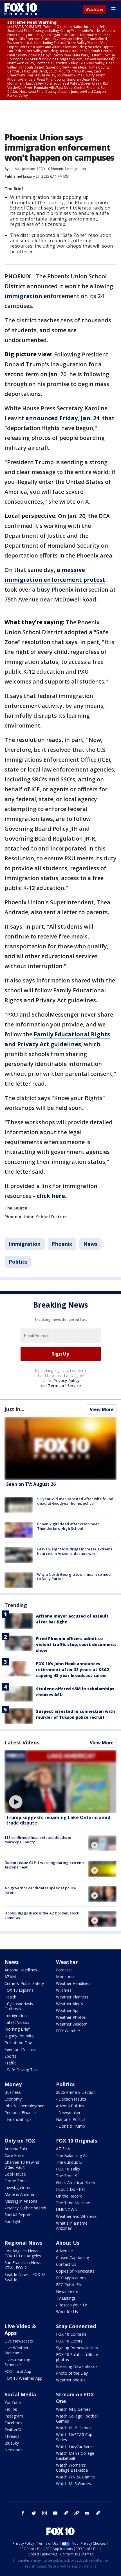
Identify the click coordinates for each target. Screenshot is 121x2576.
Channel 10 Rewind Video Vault (22, 2165)
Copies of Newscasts (75, 2271)
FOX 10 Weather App (23, 2378)
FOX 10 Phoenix (51, 169)
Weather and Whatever (77, 2216)
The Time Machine (73, 2203)
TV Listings (66, 2298)
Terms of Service (64, 1386)
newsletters (98, 2513)
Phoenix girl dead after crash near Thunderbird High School (68, 1526)
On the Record (69, 2196)
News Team (67, 2291)
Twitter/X (13, 2430)
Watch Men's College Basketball (75, 2456)
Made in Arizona (19, 2194)
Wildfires (64, 1990)
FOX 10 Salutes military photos (77, 2357)
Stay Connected (76, 2326)
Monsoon (65, 1977)
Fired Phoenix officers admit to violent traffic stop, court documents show (76, 1644)
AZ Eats (63, 2149)
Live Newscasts (19, 2341)
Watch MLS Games (73, 2484)
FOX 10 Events (69, 2341)
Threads (12, 2436)
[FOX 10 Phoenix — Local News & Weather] (21, 9)
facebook (23, 2513)
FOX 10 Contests (71, 2334)
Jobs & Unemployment (25, 2106)
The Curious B (69, 2162)
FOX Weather (68, 2031)
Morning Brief (17, 2029)
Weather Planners (72, 1997)
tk (66, 2513)
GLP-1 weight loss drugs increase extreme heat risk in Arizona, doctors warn (75, 1551)
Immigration (76, 169)
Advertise (64, 2251)
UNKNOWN (67, 2210)
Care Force (14, 2155)
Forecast (64, 1970)
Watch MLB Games (74, 2428)
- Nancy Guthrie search (25, 2208)
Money (13, 2084)
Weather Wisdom (72, 2024)
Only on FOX (20, 2141)
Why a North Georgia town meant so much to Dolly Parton (75, 1577)
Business (13, 2092)
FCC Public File (69, 2285)
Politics (18, 1262)
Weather (67, 1962)
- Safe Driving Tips (21, 2070)
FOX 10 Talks (68, 2169)
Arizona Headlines (21, 1970)
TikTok (11, 2409)
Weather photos (71, 2380)
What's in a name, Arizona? (72, 2226)
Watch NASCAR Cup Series (74, 2437)
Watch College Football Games (77, 2419)
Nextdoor (13, 2450)
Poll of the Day (18, 2043)
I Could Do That (70, 2189)
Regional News (23, 2243)
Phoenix (62, 1244)
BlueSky (12, 2443)
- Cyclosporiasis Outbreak (19, 2006)
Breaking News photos (77, 2366)
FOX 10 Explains (19, 1990)
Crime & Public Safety (24, 1983)
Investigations (17, 2188)
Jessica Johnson (23, 169)
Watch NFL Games (73, 2409)
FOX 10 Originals (77, 2141)
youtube (55, 2513)
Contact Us (66, 2264)
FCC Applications (71, 2278)
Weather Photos (71, 2017)
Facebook (14, 2423)
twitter (34, 2513)
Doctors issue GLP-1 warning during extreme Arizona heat (45, 1865)
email (87, 2513)
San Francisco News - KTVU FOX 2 (24, 2265)
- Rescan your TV (71, 2305)
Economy (13, 2099)
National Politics (71, 2119)
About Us (68, 2243)
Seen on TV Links (20, 2049)
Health (10, 1997)
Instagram (14, 2416)
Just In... (14, 1409)
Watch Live (94, 10)
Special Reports (19, 2215)
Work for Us (67, 2312)
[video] (60, 1782)
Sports (10, 2056)
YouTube (13, 2402)
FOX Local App (18, 2371)
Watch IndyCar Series (75, 2446)
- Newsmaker (68, 2113)
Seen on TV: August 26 (31, 1484)
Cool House (15, 2174)
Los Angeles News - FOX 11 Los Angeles (23, 2253)
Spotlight (13, 2221)
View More (102, 1409)
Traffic (10, 2063)
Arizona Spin (16, 2149)
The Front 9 (67, 2176)
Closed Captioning (72, 2257)
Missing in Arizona (21, 2201)
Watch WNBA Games (75, 2477)
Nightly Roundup (20, 2036)
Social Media (20, 2394)
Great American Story (76, 2182)
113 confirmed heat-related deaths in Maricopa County (38, 1840)
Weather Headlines (73, 1983)
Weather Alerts (70, 2004)
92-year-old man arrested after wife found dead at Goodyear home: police (75, 1501)
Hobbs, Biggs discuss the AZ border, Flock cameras (42, 1915)
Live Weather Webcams (16, 2350)
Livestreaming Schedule (17, 2362)
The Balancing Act (72, 2155)
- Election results (71, 2099)
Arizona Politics (70, 2106)
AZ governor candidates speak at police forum (40, 1890)
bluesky (77, 2513)
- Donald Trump (70, 2126)
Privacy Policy (67, 1380)
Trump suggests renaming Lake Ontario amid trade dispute (58, 1820)
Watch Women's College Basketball (73, 2468)
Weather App (68, 2010)
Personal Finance (20, 2113)
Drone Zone (16, 2181)
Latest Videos (22, 1742)
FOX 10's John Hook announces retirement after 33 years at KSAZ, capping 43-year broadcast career (73, 1670)
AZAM (10, 1977)
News (90, 1244)
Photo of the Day (72, 2373)
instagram (44, 2513)
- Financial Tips (18, 2119)
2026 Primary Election (76, 2092)
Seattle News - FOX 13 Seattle (25, 2277)
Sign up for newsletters (77, 2348)
